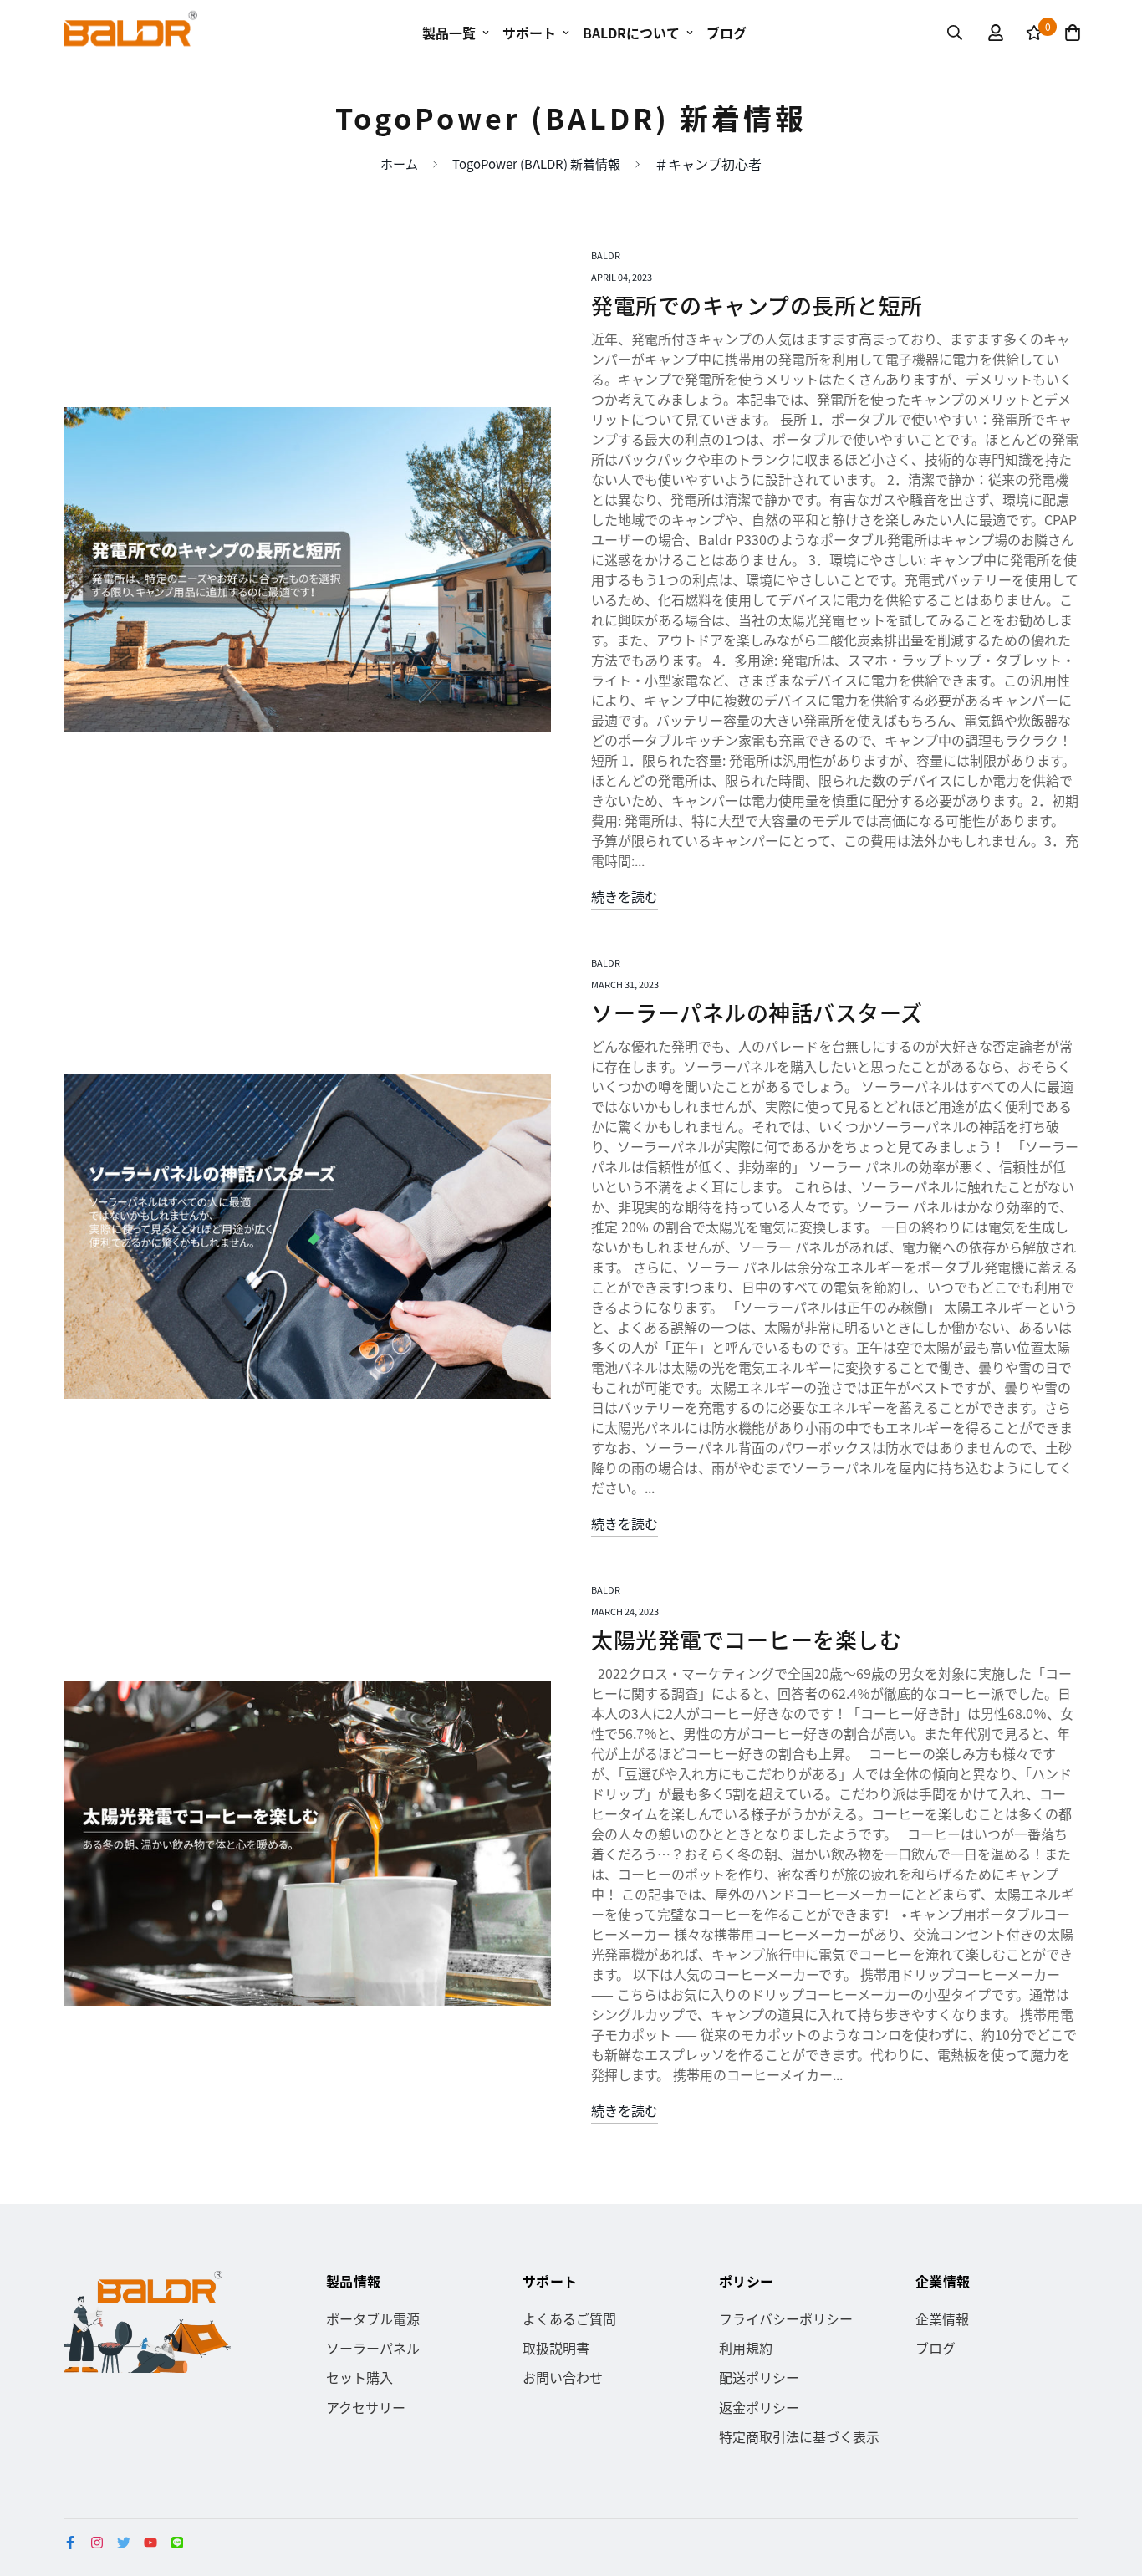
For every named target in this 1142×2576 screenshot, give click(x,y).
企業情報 (942, 2318)
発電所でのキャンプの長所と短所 (757, 305)
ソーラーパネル (373, 2348)
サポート (529, 33)
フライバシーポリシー (786, 2318)
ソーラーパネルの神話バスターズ (757, 1012)
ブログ (726, 33)
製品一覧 (449, 33)
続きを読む (625, 896)
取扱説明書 (556, 2348)
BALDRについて (631, 33)
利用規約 (746, 2348)
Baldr (606, 255)
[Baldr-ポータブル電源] (130, 33)
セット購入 (359, 2377)
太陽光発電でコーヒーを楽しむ (746, 1639)
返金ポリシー (759, 2407)
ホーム (399, 163)
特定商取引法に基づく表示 (799, 2436)
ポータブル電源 (373, 2318)
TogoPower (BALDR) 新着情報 (536, 163)
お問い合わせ (563, 2377)
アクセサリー (366, 2407)
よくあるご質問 (569, 2318)
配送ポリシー (759, 2377)
